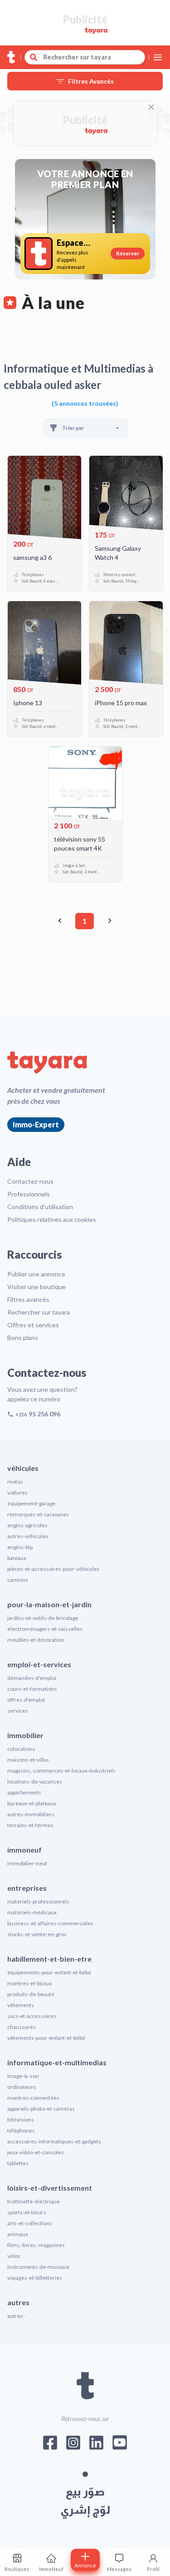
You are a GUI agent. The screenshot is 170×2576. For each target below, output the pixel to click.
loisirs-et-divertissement (50, 2188)
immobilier (25, 1735)
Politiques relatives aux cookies (52, 1219)
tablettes (18, 2163)
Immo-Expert (36, 1124)
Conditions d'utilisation (40, 1207)
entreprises (27, 1888)
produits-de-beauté (31, 1994)
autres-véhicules (28, 1536)
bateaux (17, 1558)
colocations (21, 1749)
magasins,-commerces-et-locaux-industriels (61, 1771)
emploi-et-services (39, 1664)
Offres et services (33, 1325)
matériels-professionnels (38, 1901)
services (18, 1711)
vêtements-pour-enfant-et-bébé (46, 2038)
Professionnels (29, 1194)
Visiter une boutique (36, 1287)
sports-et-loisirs (27, 2212)
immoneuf (24, 1850)
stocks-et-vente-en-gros (37, 1934)
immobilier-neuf (27, 1863)
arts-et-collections (30, 2223)
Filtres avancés (28, 1299)
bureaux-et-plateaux (32, 1803)
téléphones (21, 2130)
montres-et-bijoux (29, 1983)
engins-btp (20, 1547)
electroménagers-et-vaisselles (45, 1629)
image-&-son (23, 2076)
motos (15, 1482)
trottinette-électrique (34, 2201)
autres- (16, 2316)
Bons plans (23, 1338)
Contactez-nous (30, 1181)
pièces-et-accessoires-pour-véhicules (53, 1569)
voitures (17, 1492)
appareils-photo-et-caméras (41, 2109)
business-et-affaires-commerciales (50, 1923)
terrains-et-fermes (30, 1825)
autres (18, 2302)
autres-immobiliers (31, 1814)
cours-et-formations (32, 1689)
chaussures (22, 2027)
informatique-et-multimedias (57, 2062)
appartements (24, 1792)
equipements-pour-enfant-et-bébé (49, 1972)
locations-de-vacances (35, 1781)
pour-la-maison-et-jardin (49, 1604)
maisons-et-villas (28, 1760)
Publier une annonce (36, 1274)
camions (18, 1580)
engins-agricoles (27, 1525)
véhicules (23, 1468)
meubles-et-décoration (36, 1640)
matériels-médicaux (32, 1912)
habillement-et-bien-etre (49, 1959)
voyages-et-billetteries (35, 2278)
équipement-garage (31, 1503)
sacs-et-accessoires (32, 2016)
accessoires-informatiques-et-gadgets (54, 2141)
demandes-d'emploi (32, 1678)
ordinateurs (22, 2087)
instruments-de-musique (38, 2267)
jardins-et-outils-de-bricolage (43, 1618)
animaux (18, 2234)
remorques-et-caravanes (38, 1514)
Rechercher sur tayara (39, 1312)
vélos (14, 2256)
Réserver (128, 253)
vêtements (21, 2005)
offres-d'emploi (26, 1700)
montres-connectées (33, 2098)
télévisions (21, 2120)
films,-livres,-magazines (36, 2245)
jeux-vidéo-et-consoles (36, 2152)
